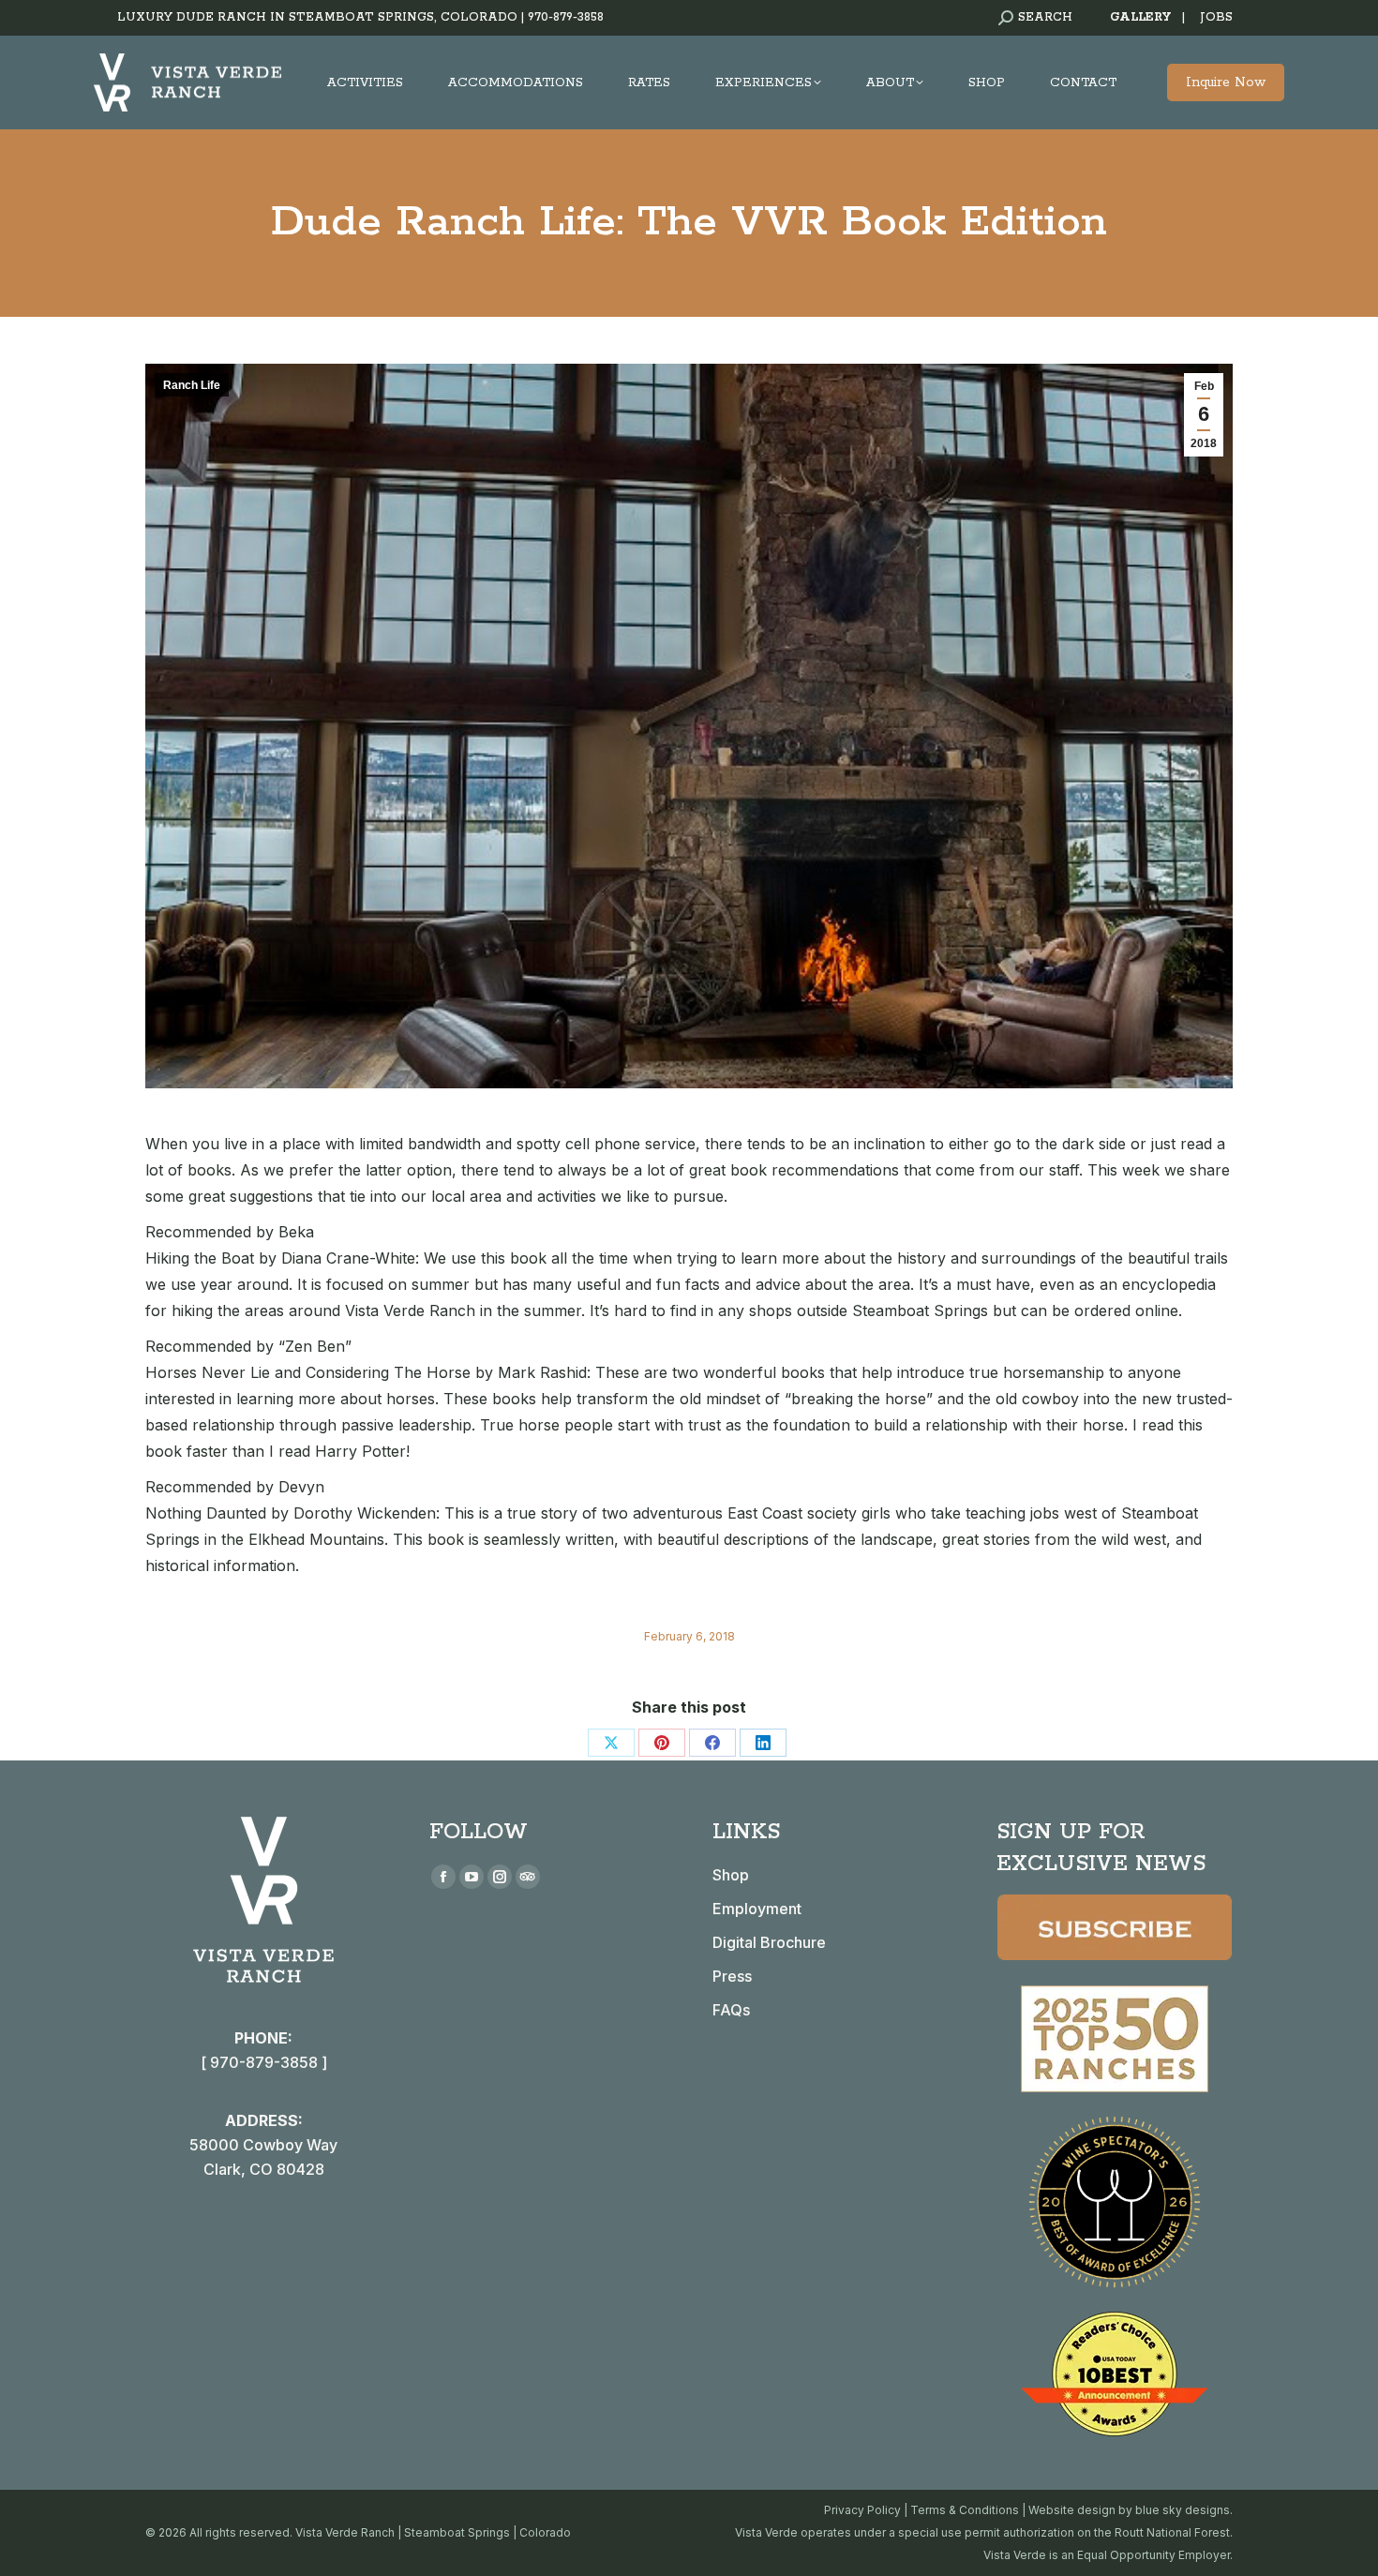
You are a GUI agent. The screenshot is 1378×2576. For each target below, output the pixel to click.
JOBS (1216, 17)
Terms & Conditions (965, 2510)
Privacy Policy (862, 2510)
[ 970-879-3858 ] (264, 2062)
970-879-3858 (566, 17)
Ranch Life (192, 385)
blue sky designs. (1184, 2510)
